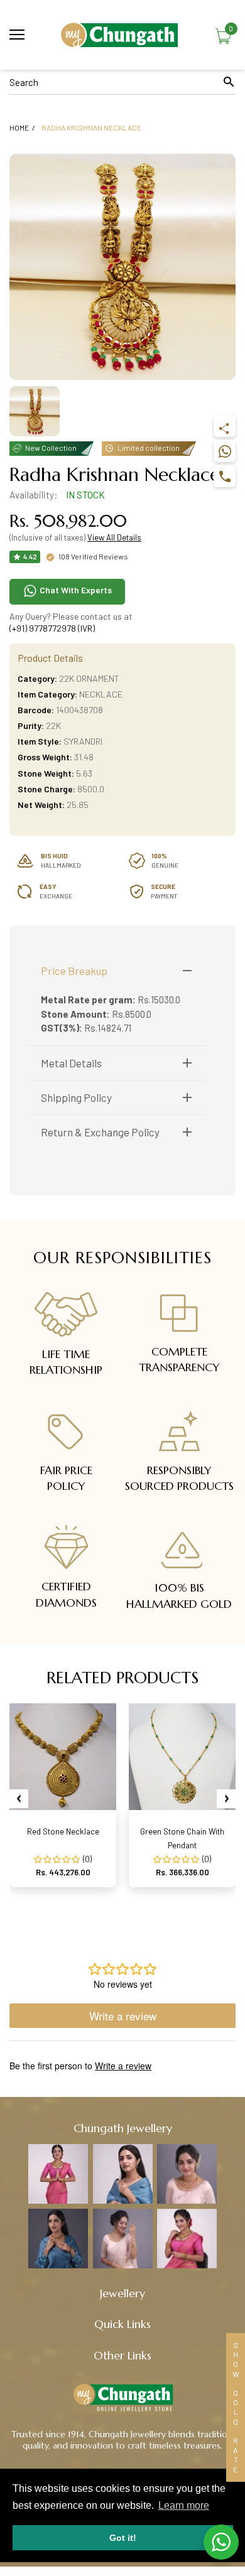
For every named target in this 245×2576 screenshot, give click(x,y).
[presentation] (19, 1799)
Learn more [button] (184, 2505)
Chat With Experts (75, 590)
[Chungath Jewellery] (122, 35)
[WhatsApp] (225, 451)
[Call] (225, 476)
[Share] (225, 426)
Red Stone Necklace (63, 1831)
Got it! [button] (123, 2538)
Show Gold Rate (236, 2407)
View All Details (114, 537)
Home (19, 127)
